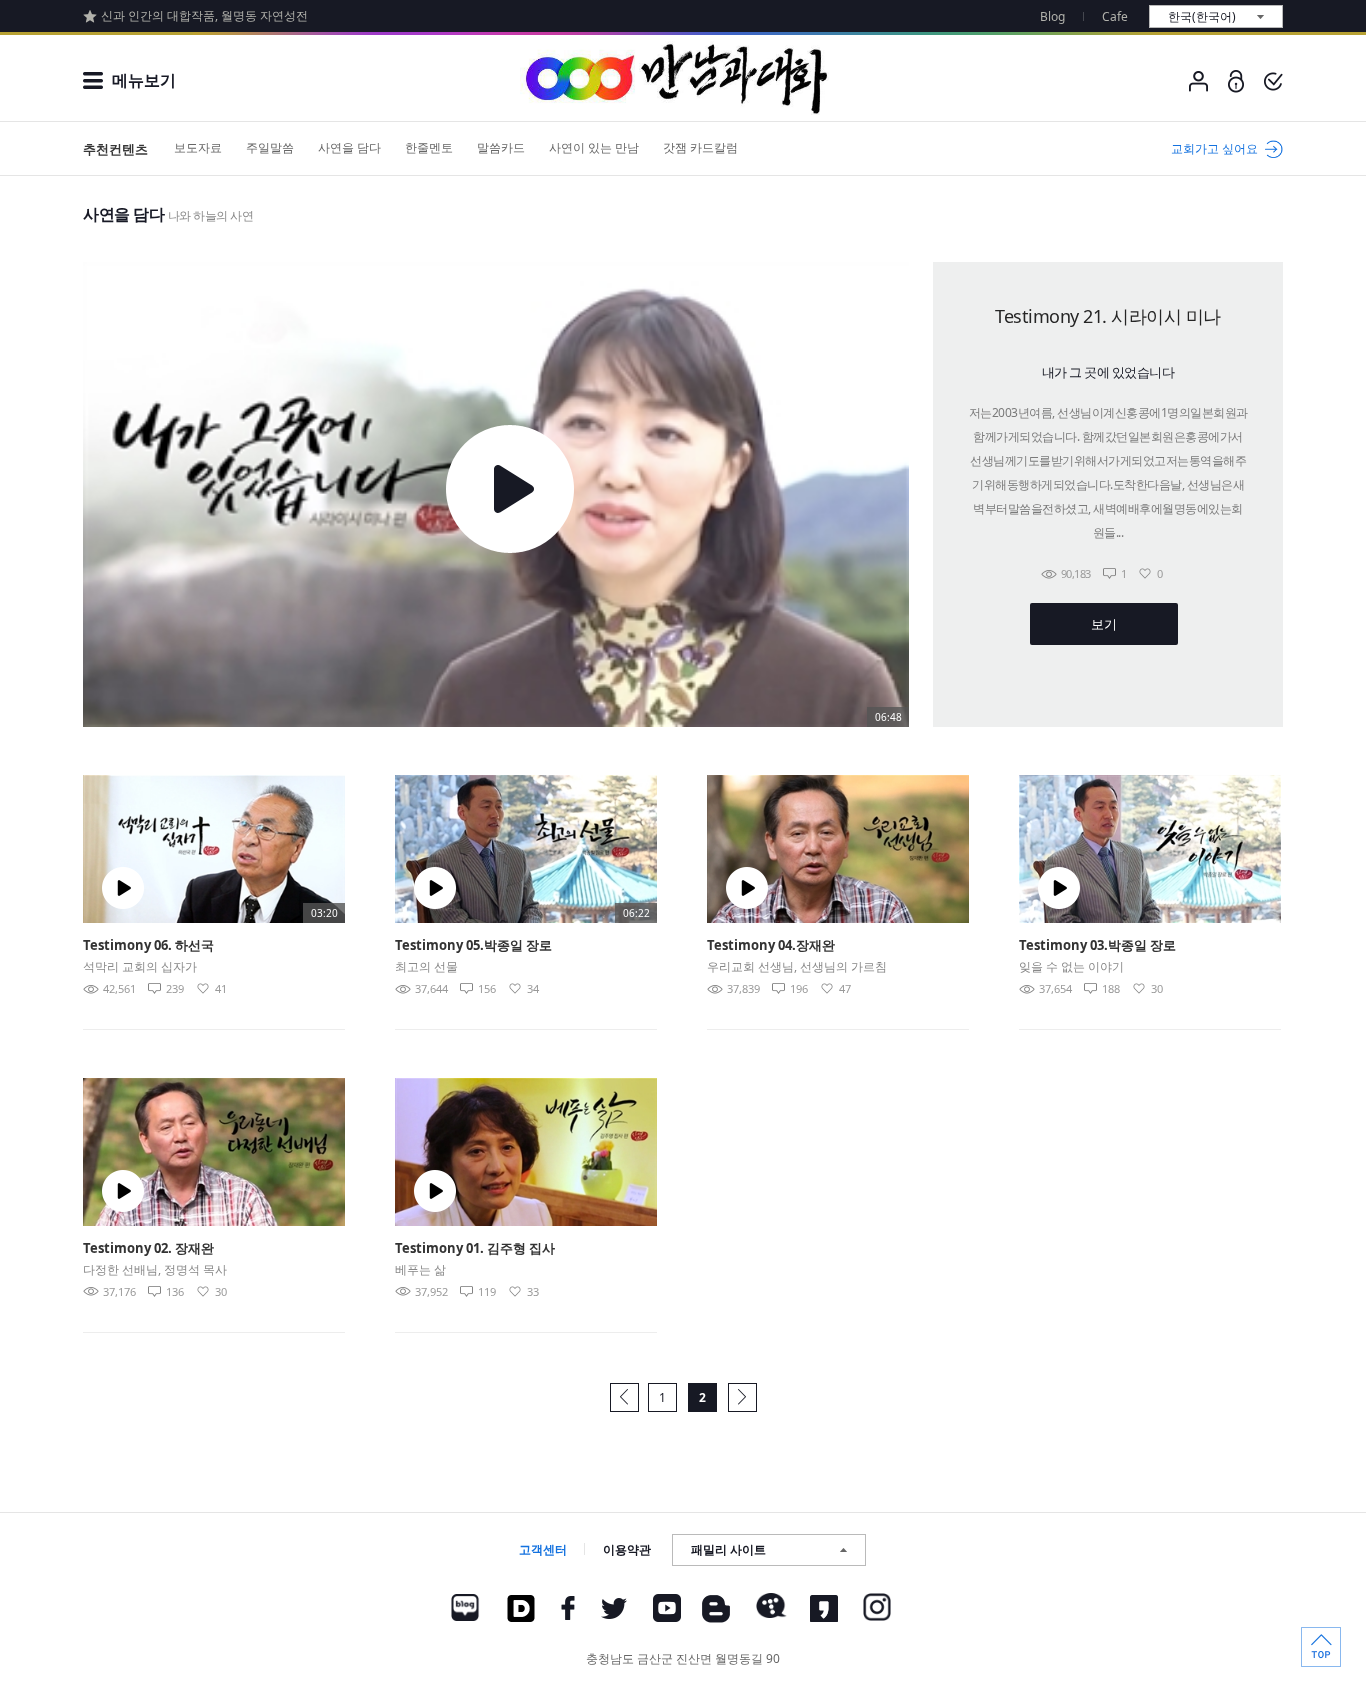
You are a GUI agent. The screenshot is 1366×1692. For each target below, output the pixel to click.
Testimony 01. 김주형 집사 (475, 1248)
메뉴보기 (144, 80)
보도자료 (198, 147)
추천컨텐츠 (115, 149)
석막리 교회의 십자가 (140, 966)
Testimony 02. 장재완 (148, 1248)
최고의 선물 (426, 966)
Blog (1052, 16)
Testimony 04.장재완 (771, 945)
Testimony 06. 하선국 (148, 945)
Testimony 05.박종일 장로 (473, 945)
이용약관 (627, 1549)
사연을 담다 (349, 147)
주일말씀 (270, 147)
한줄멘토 (429, 147)
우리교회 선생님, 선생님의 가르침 (797, 966)
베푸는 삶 (420, 1269)
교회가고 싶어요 (1214, 148)
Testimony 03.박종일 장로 (1097, 945)
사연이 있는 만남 (594, 147)
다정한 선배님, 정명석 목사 (155, 1269)
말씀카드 (501, 147)
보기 (1103, 624)
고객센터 (543, 1549)
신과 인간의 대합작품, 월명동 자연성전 (204, 15)
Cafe (1115, 16)
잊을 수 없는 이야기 (1071, 966)
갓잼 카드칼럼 (700, 147)
